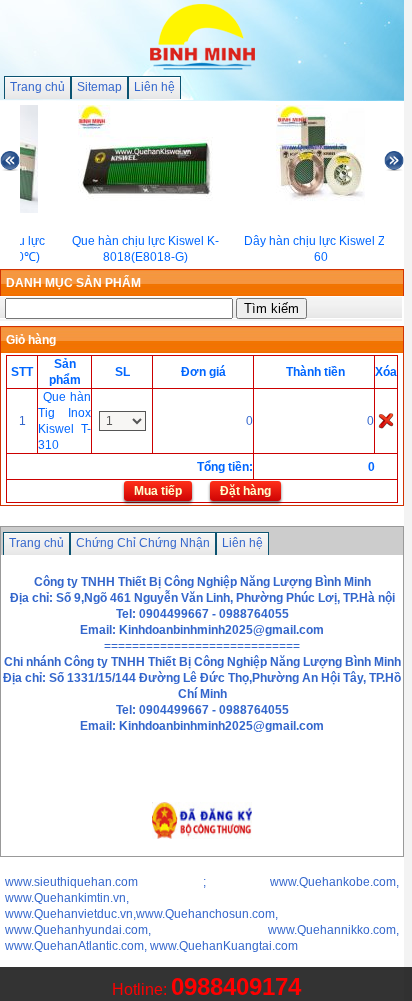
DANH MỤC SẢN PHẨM (73, 283)
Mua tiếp (158, 491)
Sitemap (99, 87)
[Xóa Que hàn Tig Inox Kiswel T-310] (386, 420)
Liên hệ (154, 87)
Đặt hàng (245, 491)
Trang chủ (37, 87)
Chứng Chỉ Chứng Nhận (143, 543)
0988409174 (236, 986)
